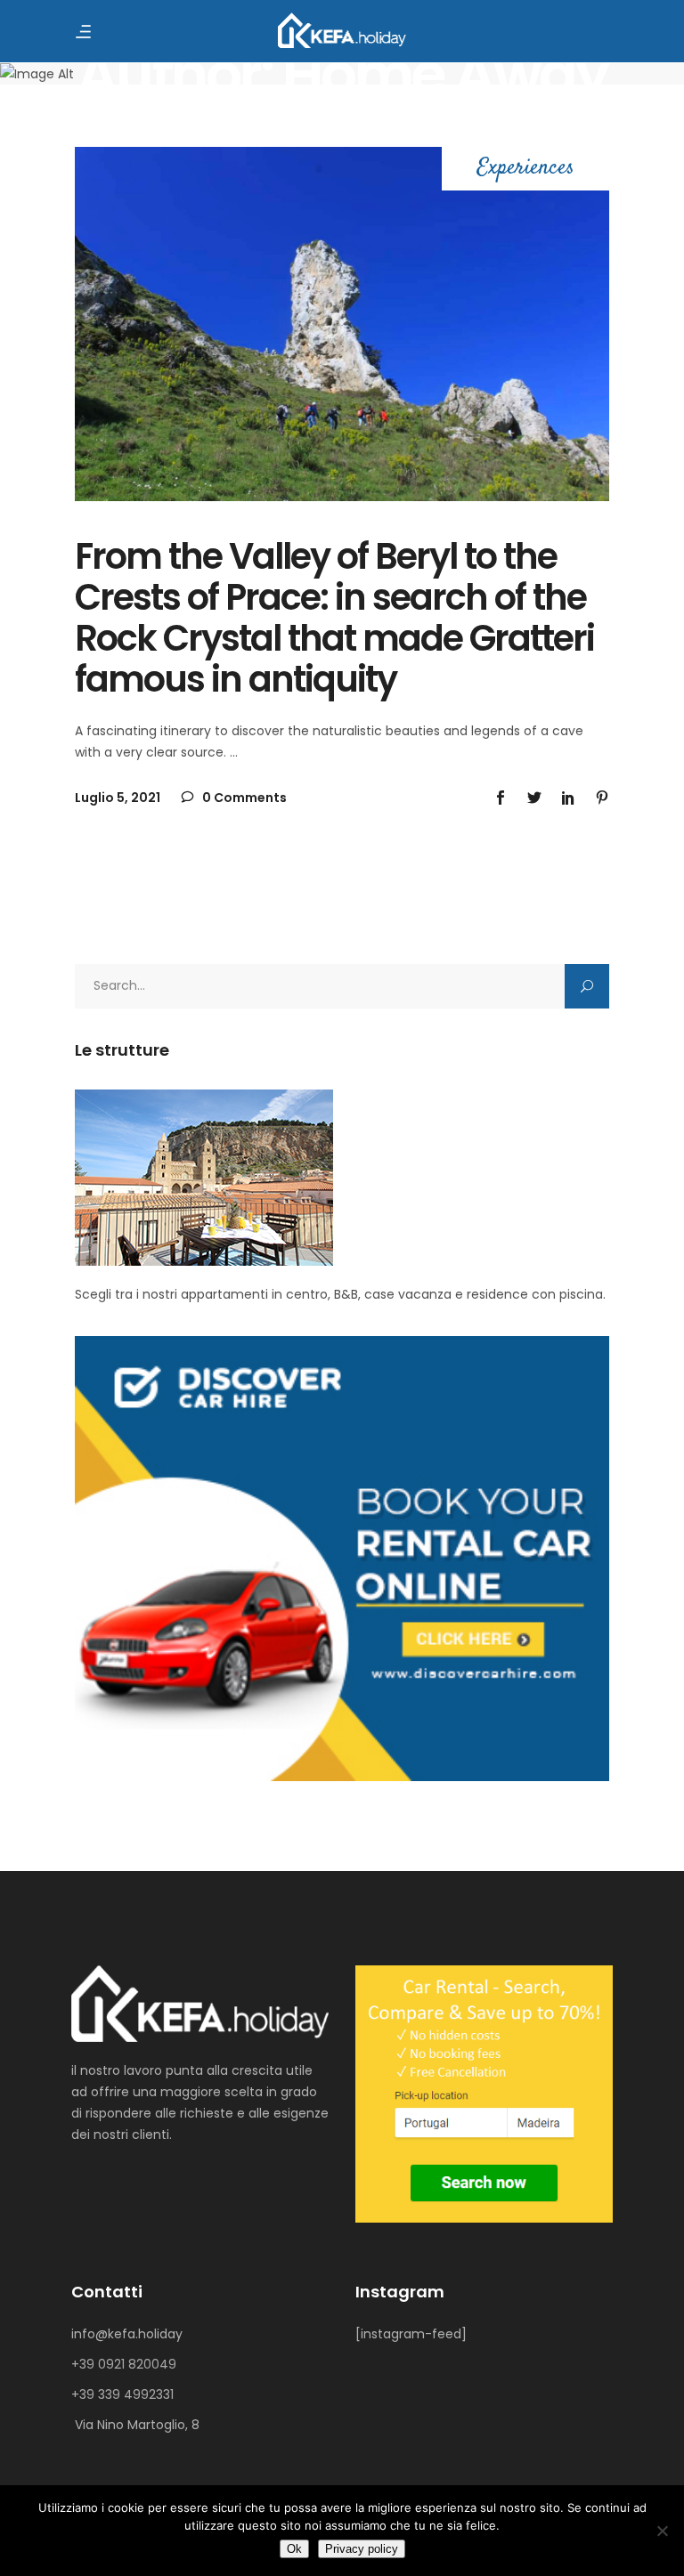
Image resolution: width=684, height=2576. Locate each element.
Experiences (526, 169)
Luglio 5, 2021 (118, 798)
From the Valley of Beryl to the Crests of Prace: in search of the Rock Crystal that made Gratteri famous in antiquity (334, 618)
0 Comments (243, 798)
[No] (662, 2531)
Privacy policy (362, 2549)
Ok (294, 2549)
